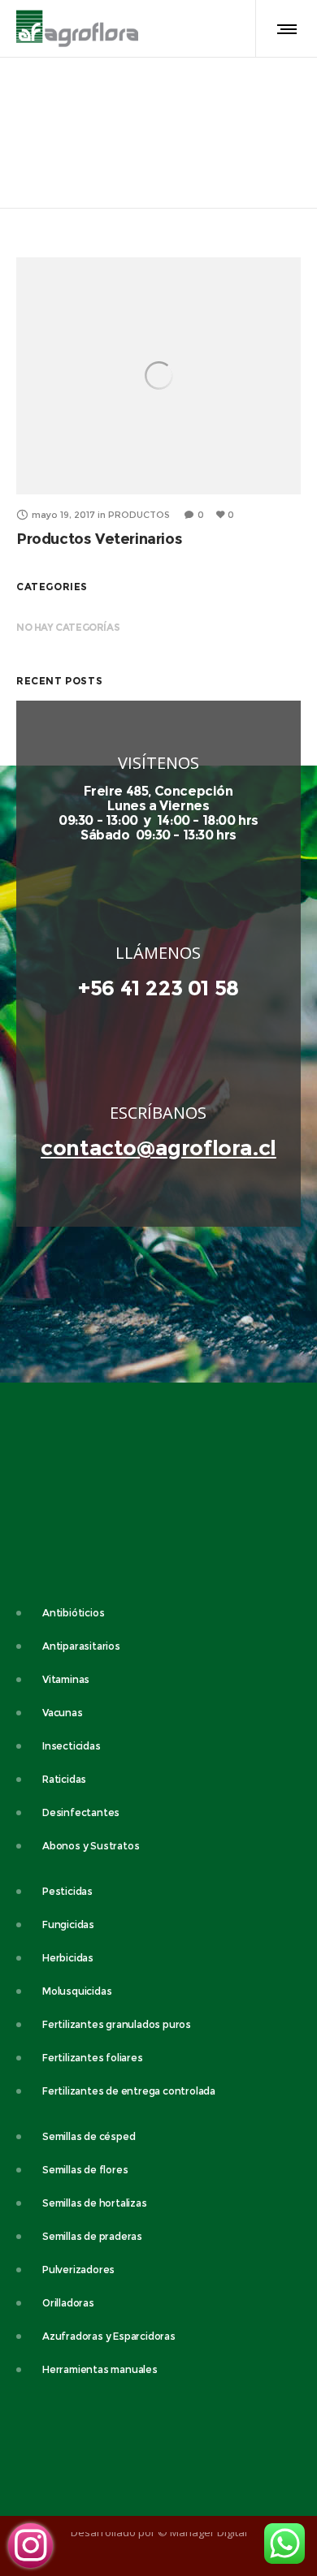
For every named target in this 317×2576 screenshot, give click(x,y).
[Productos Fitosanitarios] (158, 1924)
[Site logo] (77, 28)
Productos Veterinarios (99, 539)
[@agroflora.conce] (30, 2546)
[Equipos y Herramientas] (158, 2270)
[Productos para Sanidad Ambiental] (158, 1746)
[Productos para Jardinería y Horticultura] (158, 1846)
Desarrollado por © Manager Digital (159, 2532)
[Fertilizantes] (158, 2024)
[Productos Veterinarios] (158, 1615)
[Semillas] (158, 2138)
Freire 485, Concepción (158, 791)
